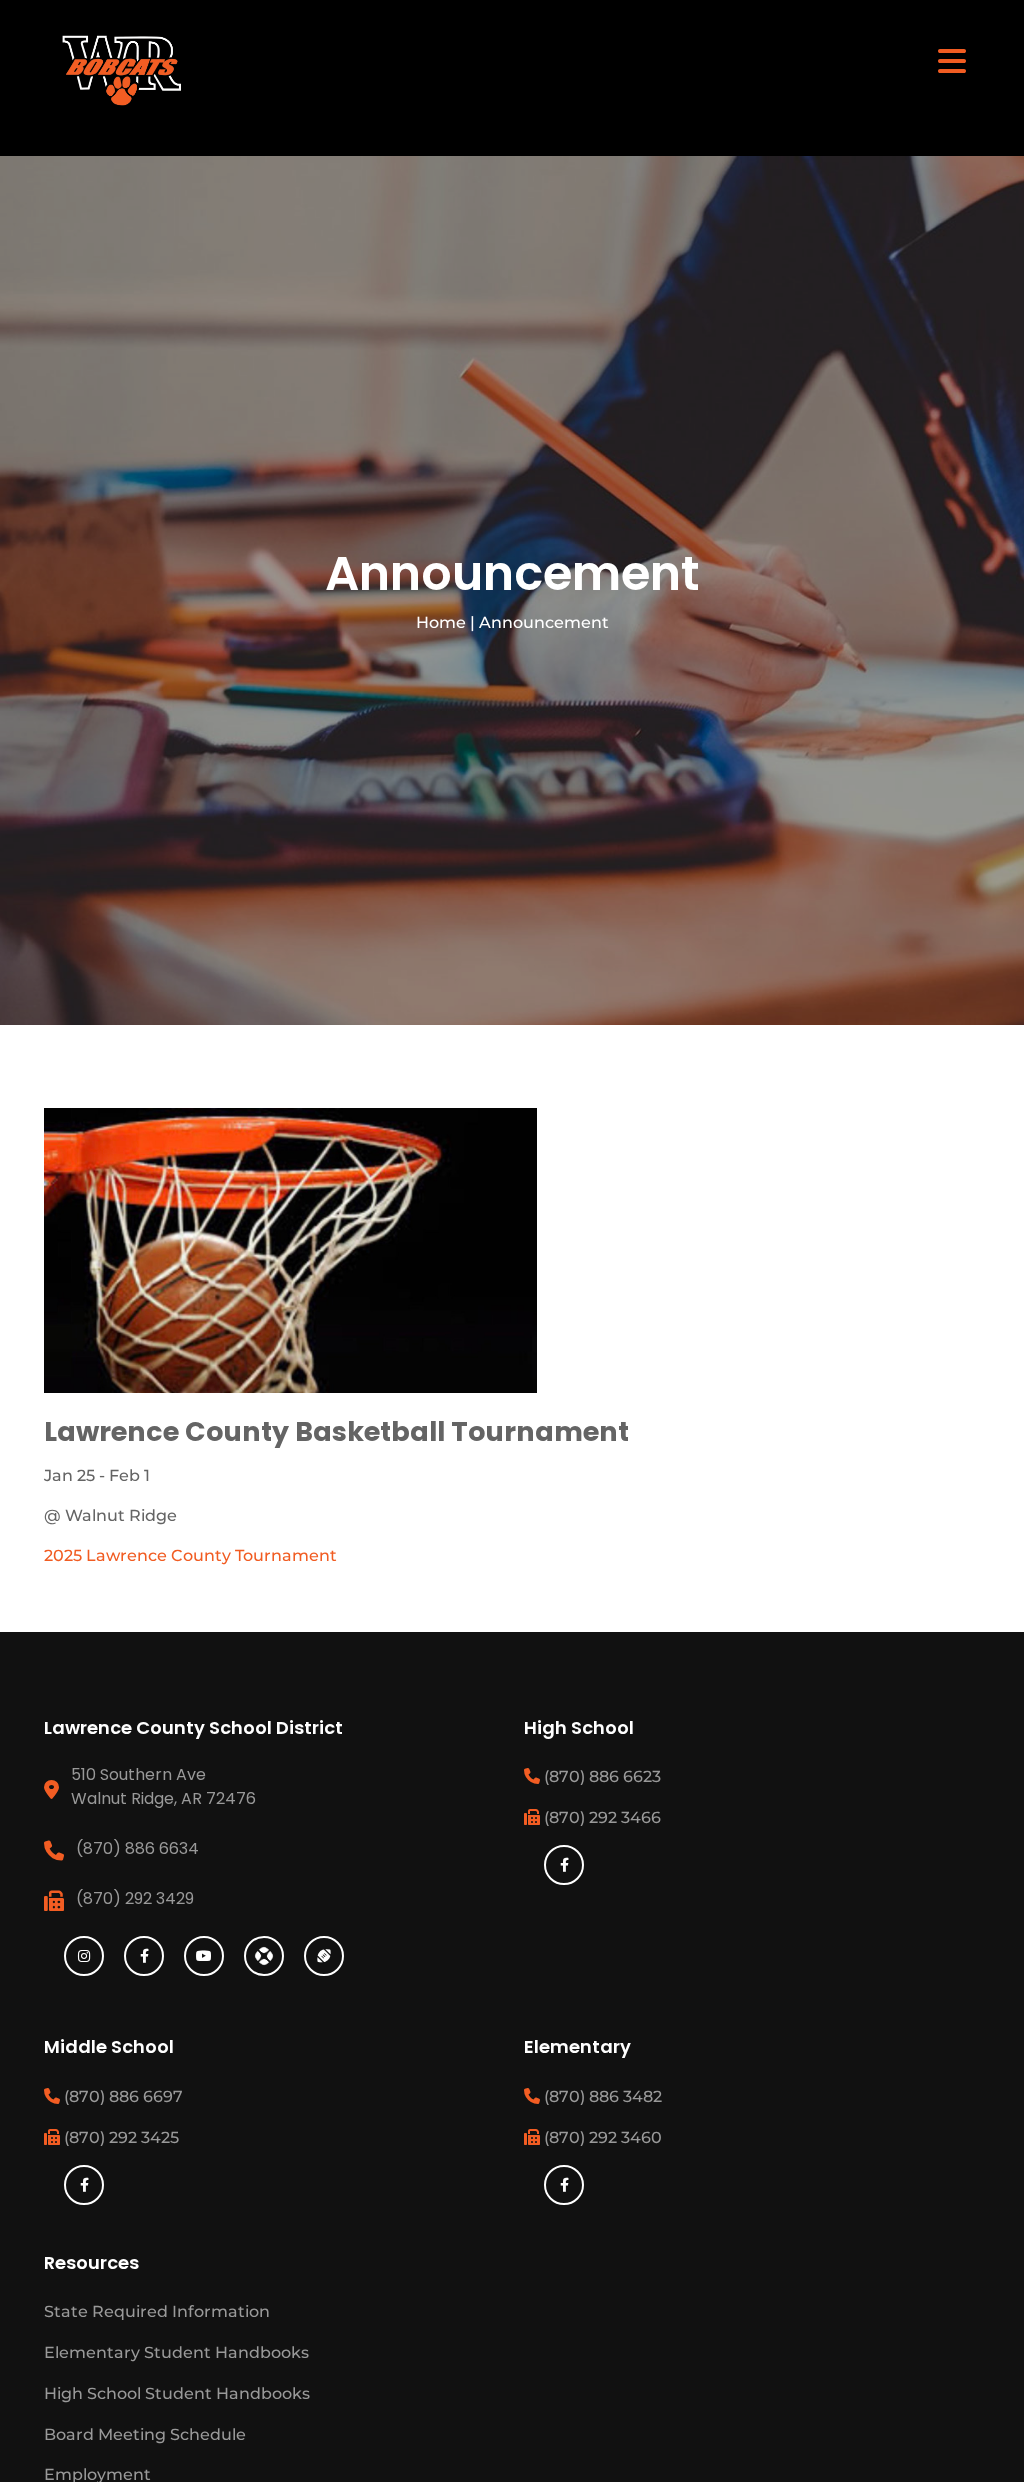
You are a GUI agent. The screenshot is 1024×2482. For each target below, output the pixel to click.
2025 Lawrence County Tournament (190, 1555)
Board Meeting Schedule (145, 2434)
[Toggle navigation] (952, 60)
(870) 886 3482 (601, 2096)
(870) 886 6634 (137, 1848)
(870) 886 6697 (121, 2096)
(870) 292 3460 (601, 2137)
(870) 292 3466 (600, 1817)
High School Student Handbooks (177, 2393)
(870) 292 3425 (119, 2137)
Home (441, 622)
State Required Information (157, 2311)
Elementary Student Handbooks (176, 2352)
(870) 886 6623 (600, 1776)
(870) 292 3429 (135, 1898)
